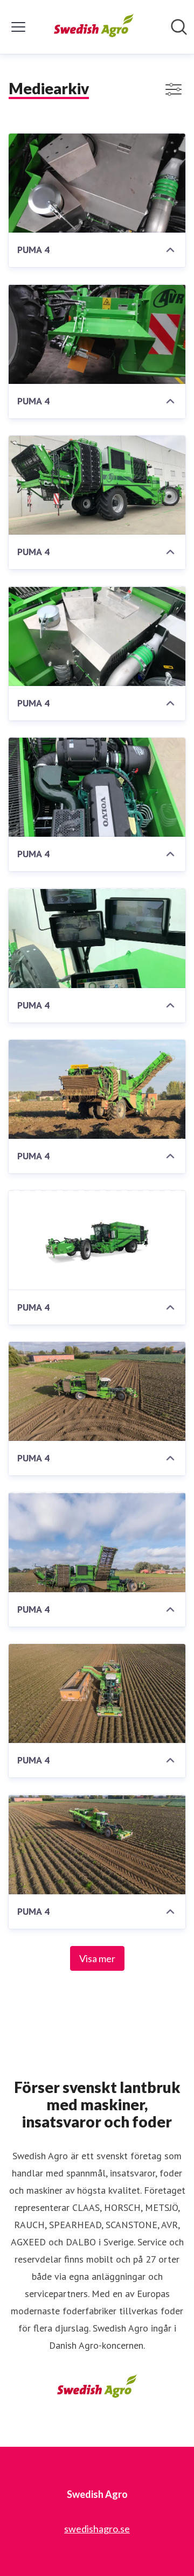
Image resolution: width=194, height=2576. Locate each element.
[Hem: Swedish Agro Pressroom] (94, 27)
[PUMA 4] (97, 183)
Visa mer (97, 1958)
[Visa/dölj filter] (174, 89)
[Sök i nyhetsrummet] (179, 27)
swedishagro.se (97, 2529)
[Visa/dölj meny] (18, 27)
